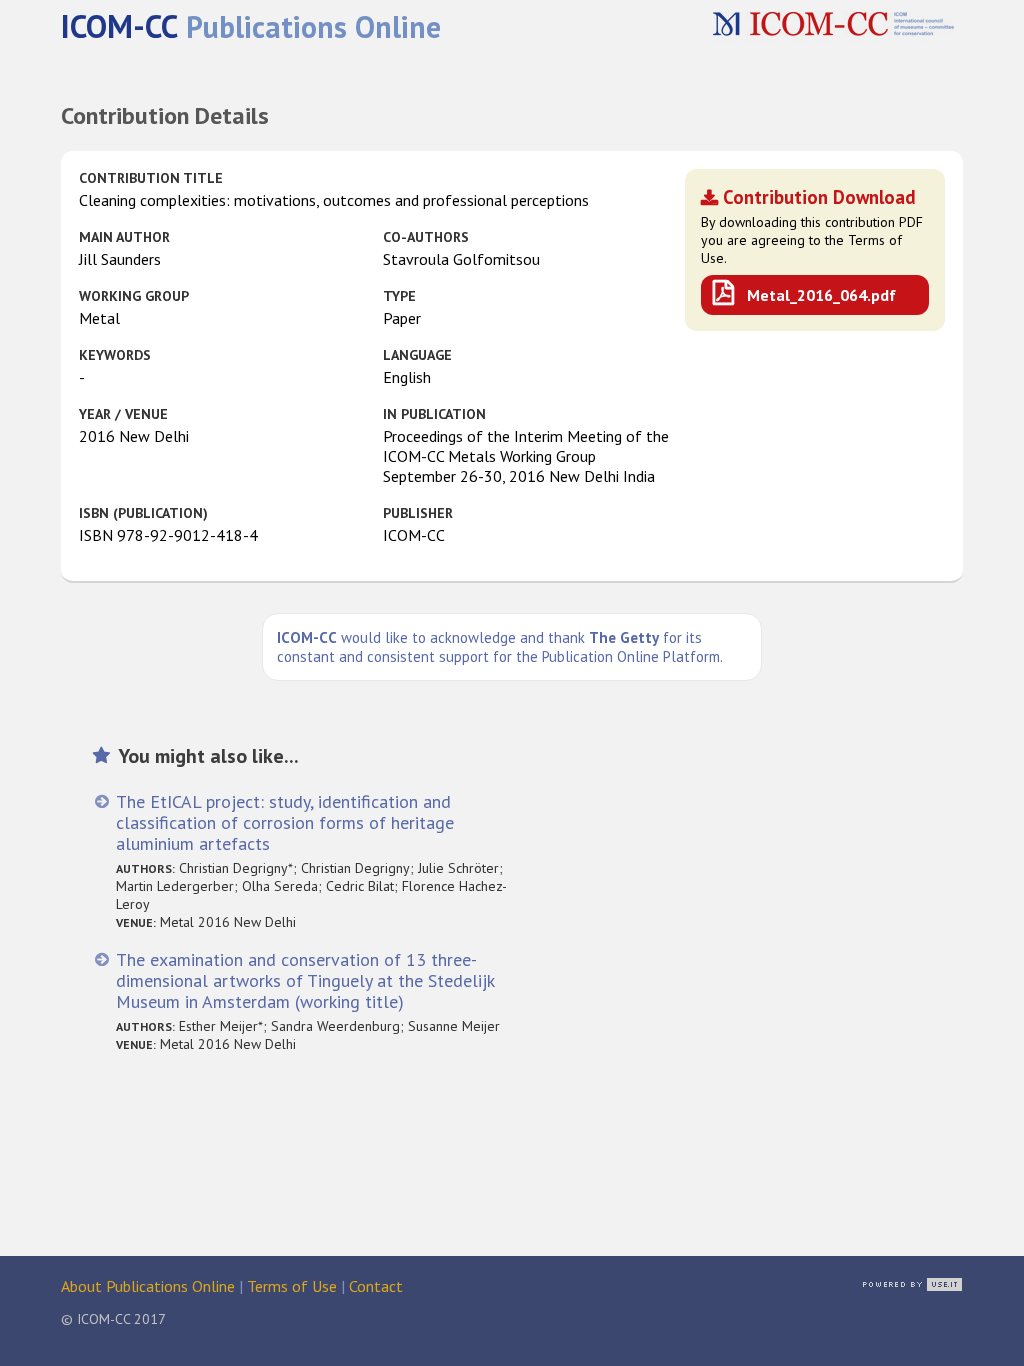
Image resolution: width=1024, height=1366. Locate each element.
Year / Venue (123, 414)
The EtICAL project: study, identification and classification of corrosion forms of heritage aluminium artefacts (285, 822)
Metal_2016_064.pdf (821, 295)
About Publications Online (148, 1286)
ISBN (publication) (143, 513)
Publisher (418, 513)
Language (417, 355)
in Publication (434, 414)
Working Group (134, 296)
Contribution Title (151, 178)
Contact (376, 1286)
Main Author (124, 237)
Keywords (115, 355)
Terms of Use (292, 1286)
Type (399, 296)
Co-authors (426, 237)
